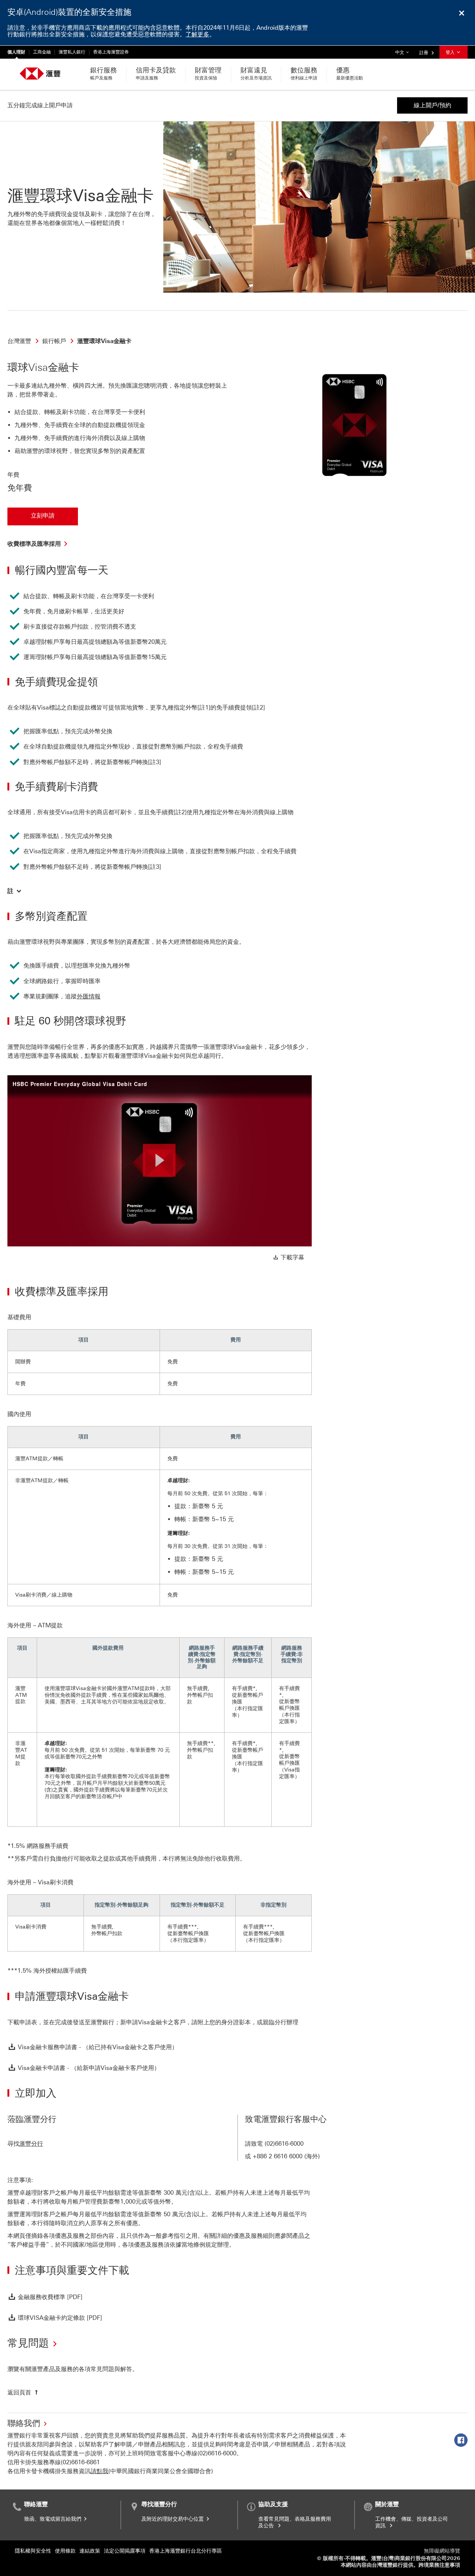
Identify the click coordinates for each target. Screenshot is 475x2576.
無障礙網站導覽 (442, 2551)
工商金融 (42, 52)
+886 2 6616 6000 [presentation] (278, 2156)
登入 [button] (451, 52)
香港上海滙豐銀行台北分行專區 (186, 2551)
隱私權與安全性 (33, 2551)
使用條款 (65, 2551)
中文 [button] (404, 52)
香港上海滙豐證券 (111, 52)
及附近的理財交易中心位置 (173, 2519)
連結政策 (90, 2551)
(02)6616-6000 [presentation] (284, 2144)
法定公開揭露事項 (125, 2551)
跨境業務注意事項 (439, 2565)
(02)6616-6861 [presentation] (80, 2462)
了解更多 (197, 34)
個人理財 (16, 52)
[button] (15, 891)
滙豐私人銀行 (72, 52)
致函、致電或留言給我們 (53, 2519)
